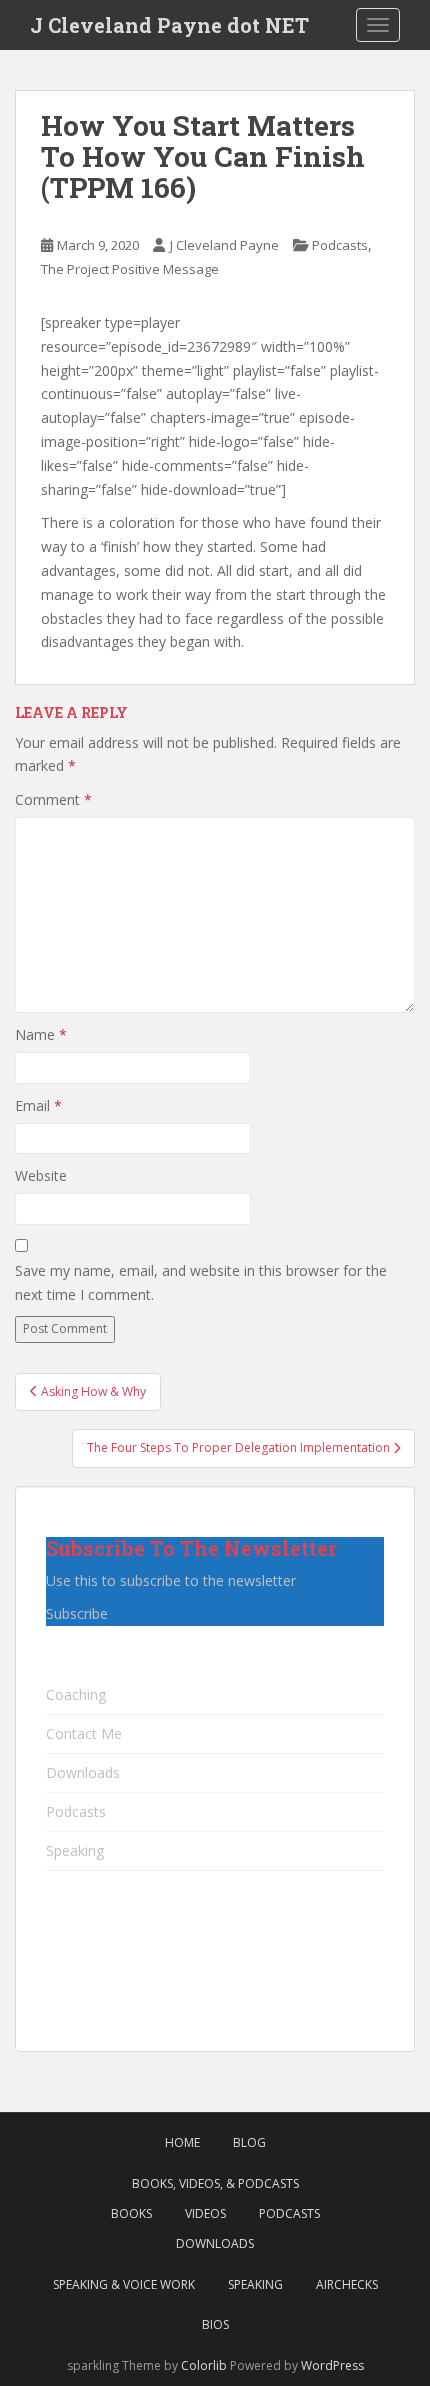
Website (41, 1175)
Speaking (75, 1850)
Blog (249, 2142)
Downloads (83, 1772)
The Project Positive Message (130, 269)
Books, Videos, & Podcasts (215, 2183)
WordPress (332, 2365)
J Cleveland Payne (224, 245)
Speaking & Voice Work (124, 2284)
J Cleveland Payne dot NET (169, 25)
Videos (205, 2213)
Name (41, 1034)
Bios (215, 2324)
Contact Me (84, 1733)
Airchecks (347, 2284)
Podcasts (340, 245)
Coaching (76, 1694)
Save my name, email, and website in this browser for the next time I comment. (201, 1282)
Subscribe (77, 1613)
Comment (53, 799)
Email (38, 1105)
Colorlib (204, 2365)
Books (131, 2213)
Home (182, 2142)
